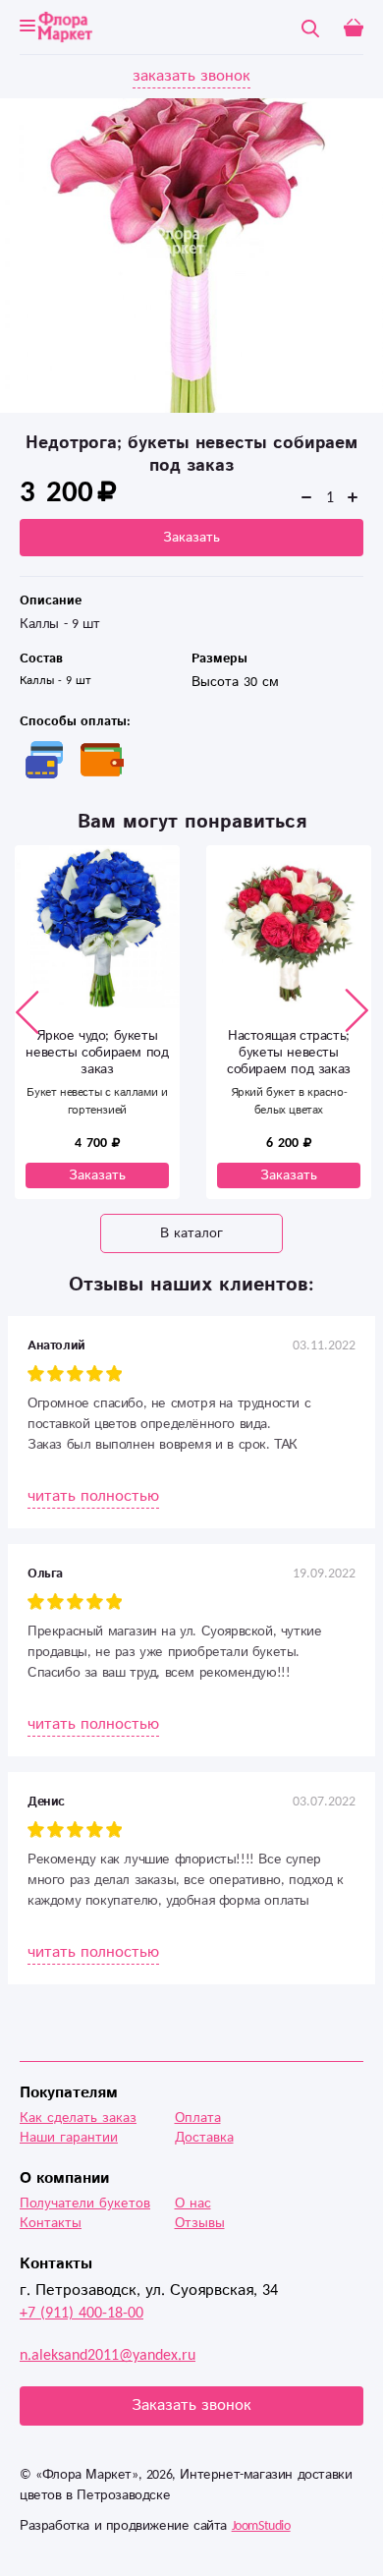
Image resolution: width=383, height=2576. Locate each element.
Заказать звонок (191, 2405)
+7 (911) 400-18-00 (82, 2313)
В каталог (191, 1233)
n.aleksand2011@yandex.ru (108, 2355)
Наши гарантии (69, 2138)
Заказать (191, 538)
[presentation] (27, 1011)
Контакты (51, 2223)
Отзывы (200, 2223)
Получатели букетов (85, 2204)
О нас (193, 2204)
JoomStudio (261, 2526)
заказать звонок (191, 76)
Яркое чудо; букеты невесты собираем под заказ (97, 1053)
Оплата (198, 2118)
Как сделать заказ (78, 2118)
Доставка (204, 2138)
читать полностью (93, 1496)
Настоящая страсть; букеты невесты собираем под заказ (289, 1053)
